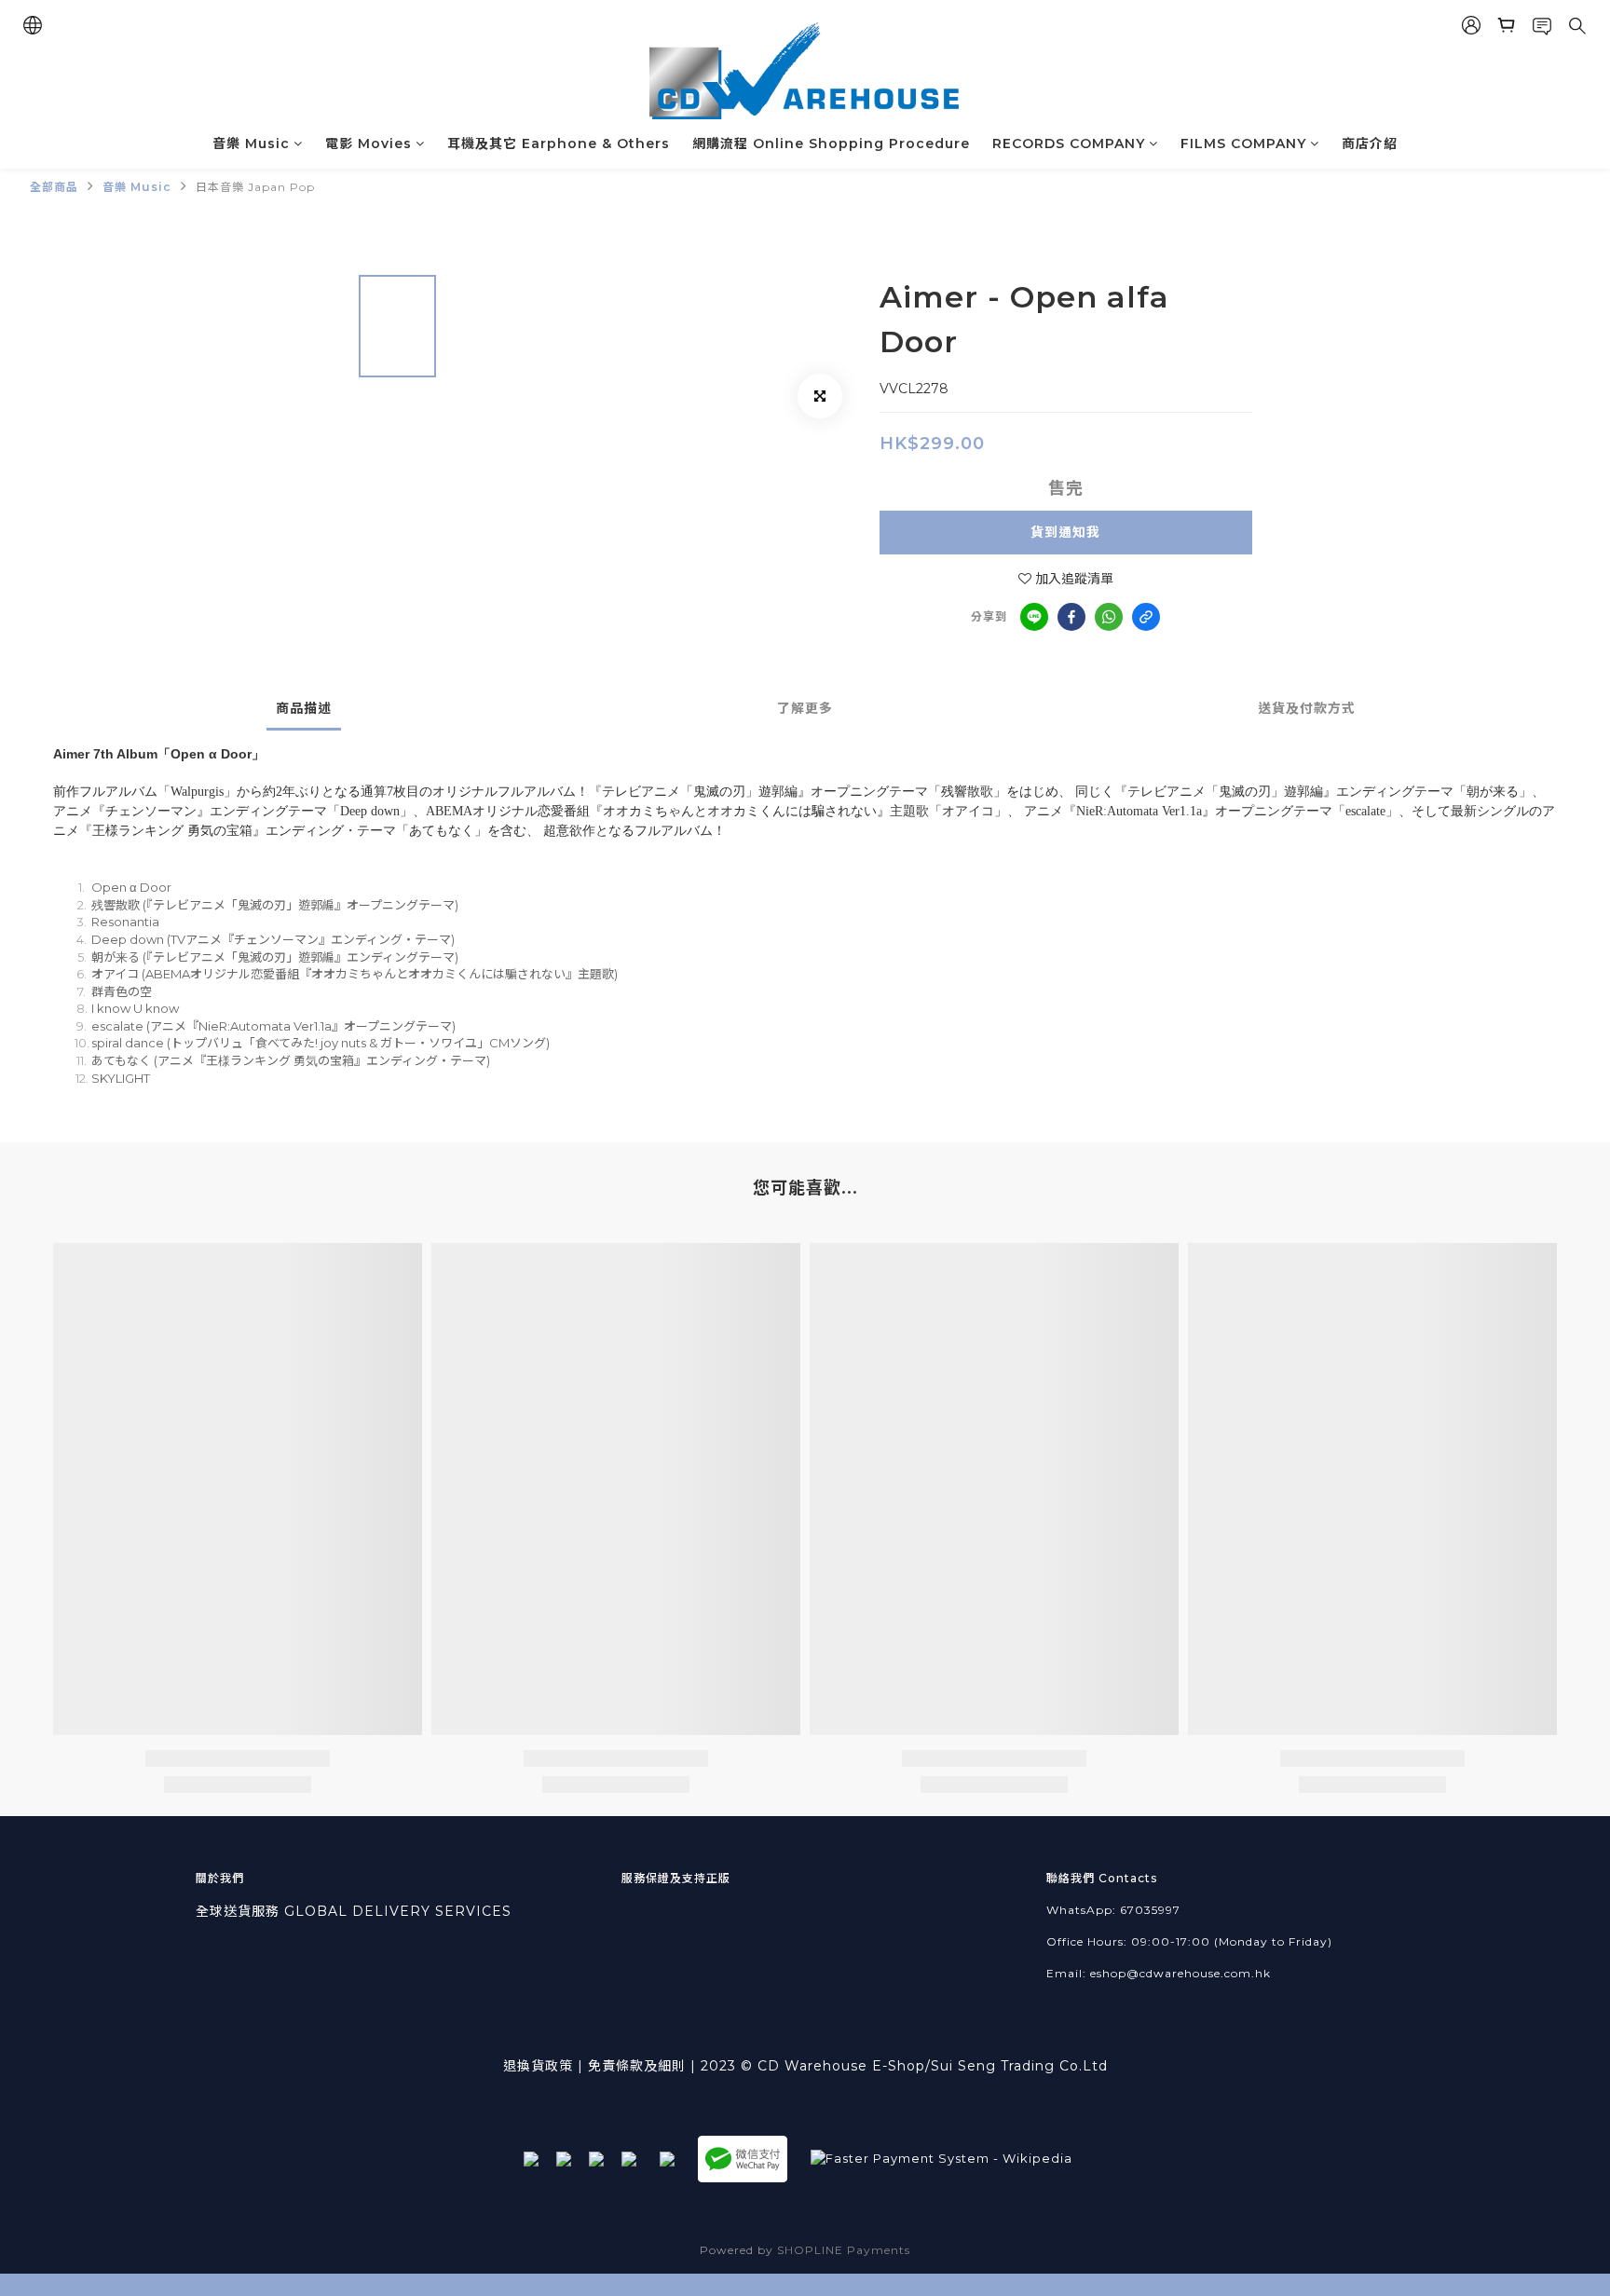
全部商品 (54, 187)
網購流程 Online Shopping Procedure (831, 143)
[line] (1034, 617)
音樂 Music (251, 143)
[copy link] (1146, 617)
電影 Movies (368, 143)
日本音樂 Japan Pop (255, 187)
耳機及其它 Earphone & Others (559, 143)
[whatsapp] (1109, 617)
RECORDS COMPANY (1069, 143)
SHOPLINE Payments (844, 2250)
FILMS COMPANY (1243, 143)
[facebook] (1071, 617)
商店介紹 (1370, 143)
